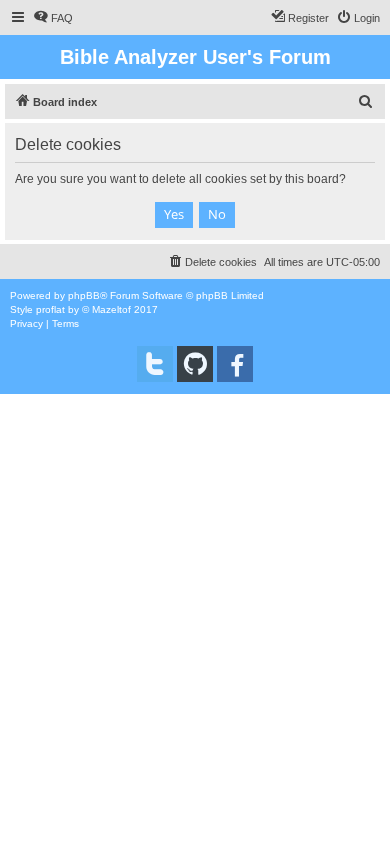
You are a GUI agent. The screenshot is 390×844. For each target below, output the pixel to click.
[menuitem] (53, 18)
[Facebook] (235, 364)
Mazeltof (111, 309)
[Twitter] (155, 364)
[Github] (195, 364)
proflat (50, 309)
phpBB (84, 295)
